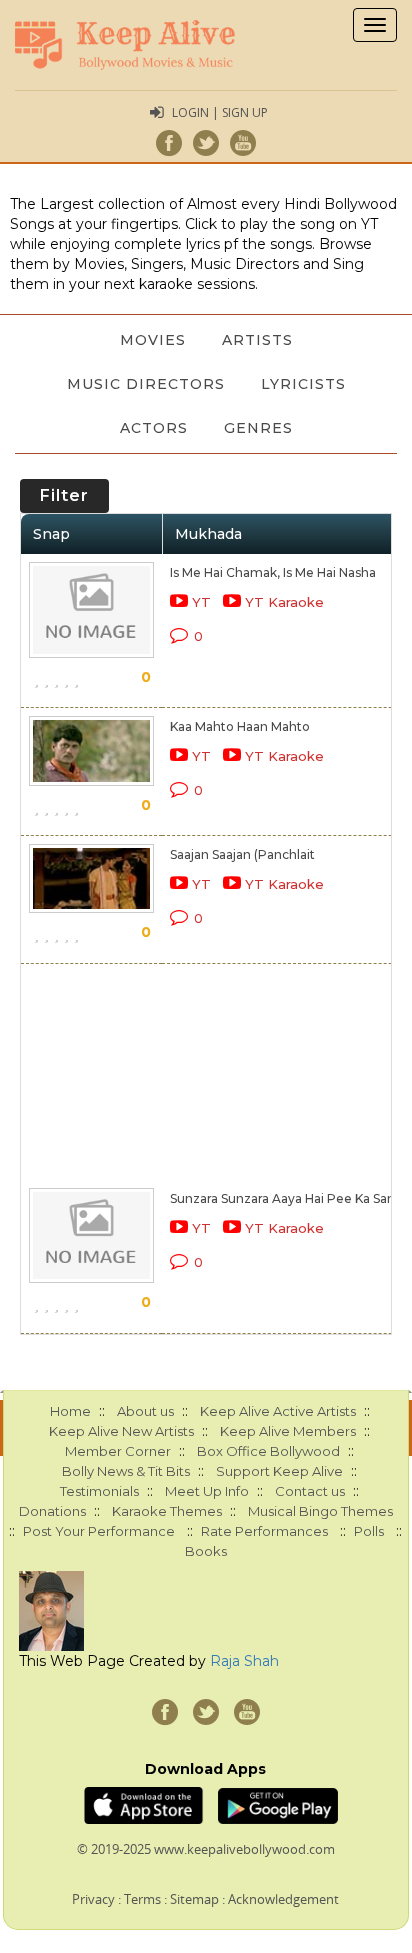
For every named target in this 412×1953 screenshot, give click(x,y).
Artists (257, 340)
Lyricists (303, 384)
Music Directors (146, 384)
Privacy (93, 1899)
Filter (64, 495)
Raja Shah (244, 1661)
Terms (142, 1899)
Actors (154, 428)
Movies (153, 340)
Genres (258, 428)
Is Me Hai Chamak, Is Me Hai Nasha (273, 572)
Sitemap (194, 1899)
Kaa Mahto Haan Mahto (240, 726)
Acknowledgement (283, 1899)
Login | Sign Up (220, 112)
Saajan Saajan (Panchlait (242, 854)
